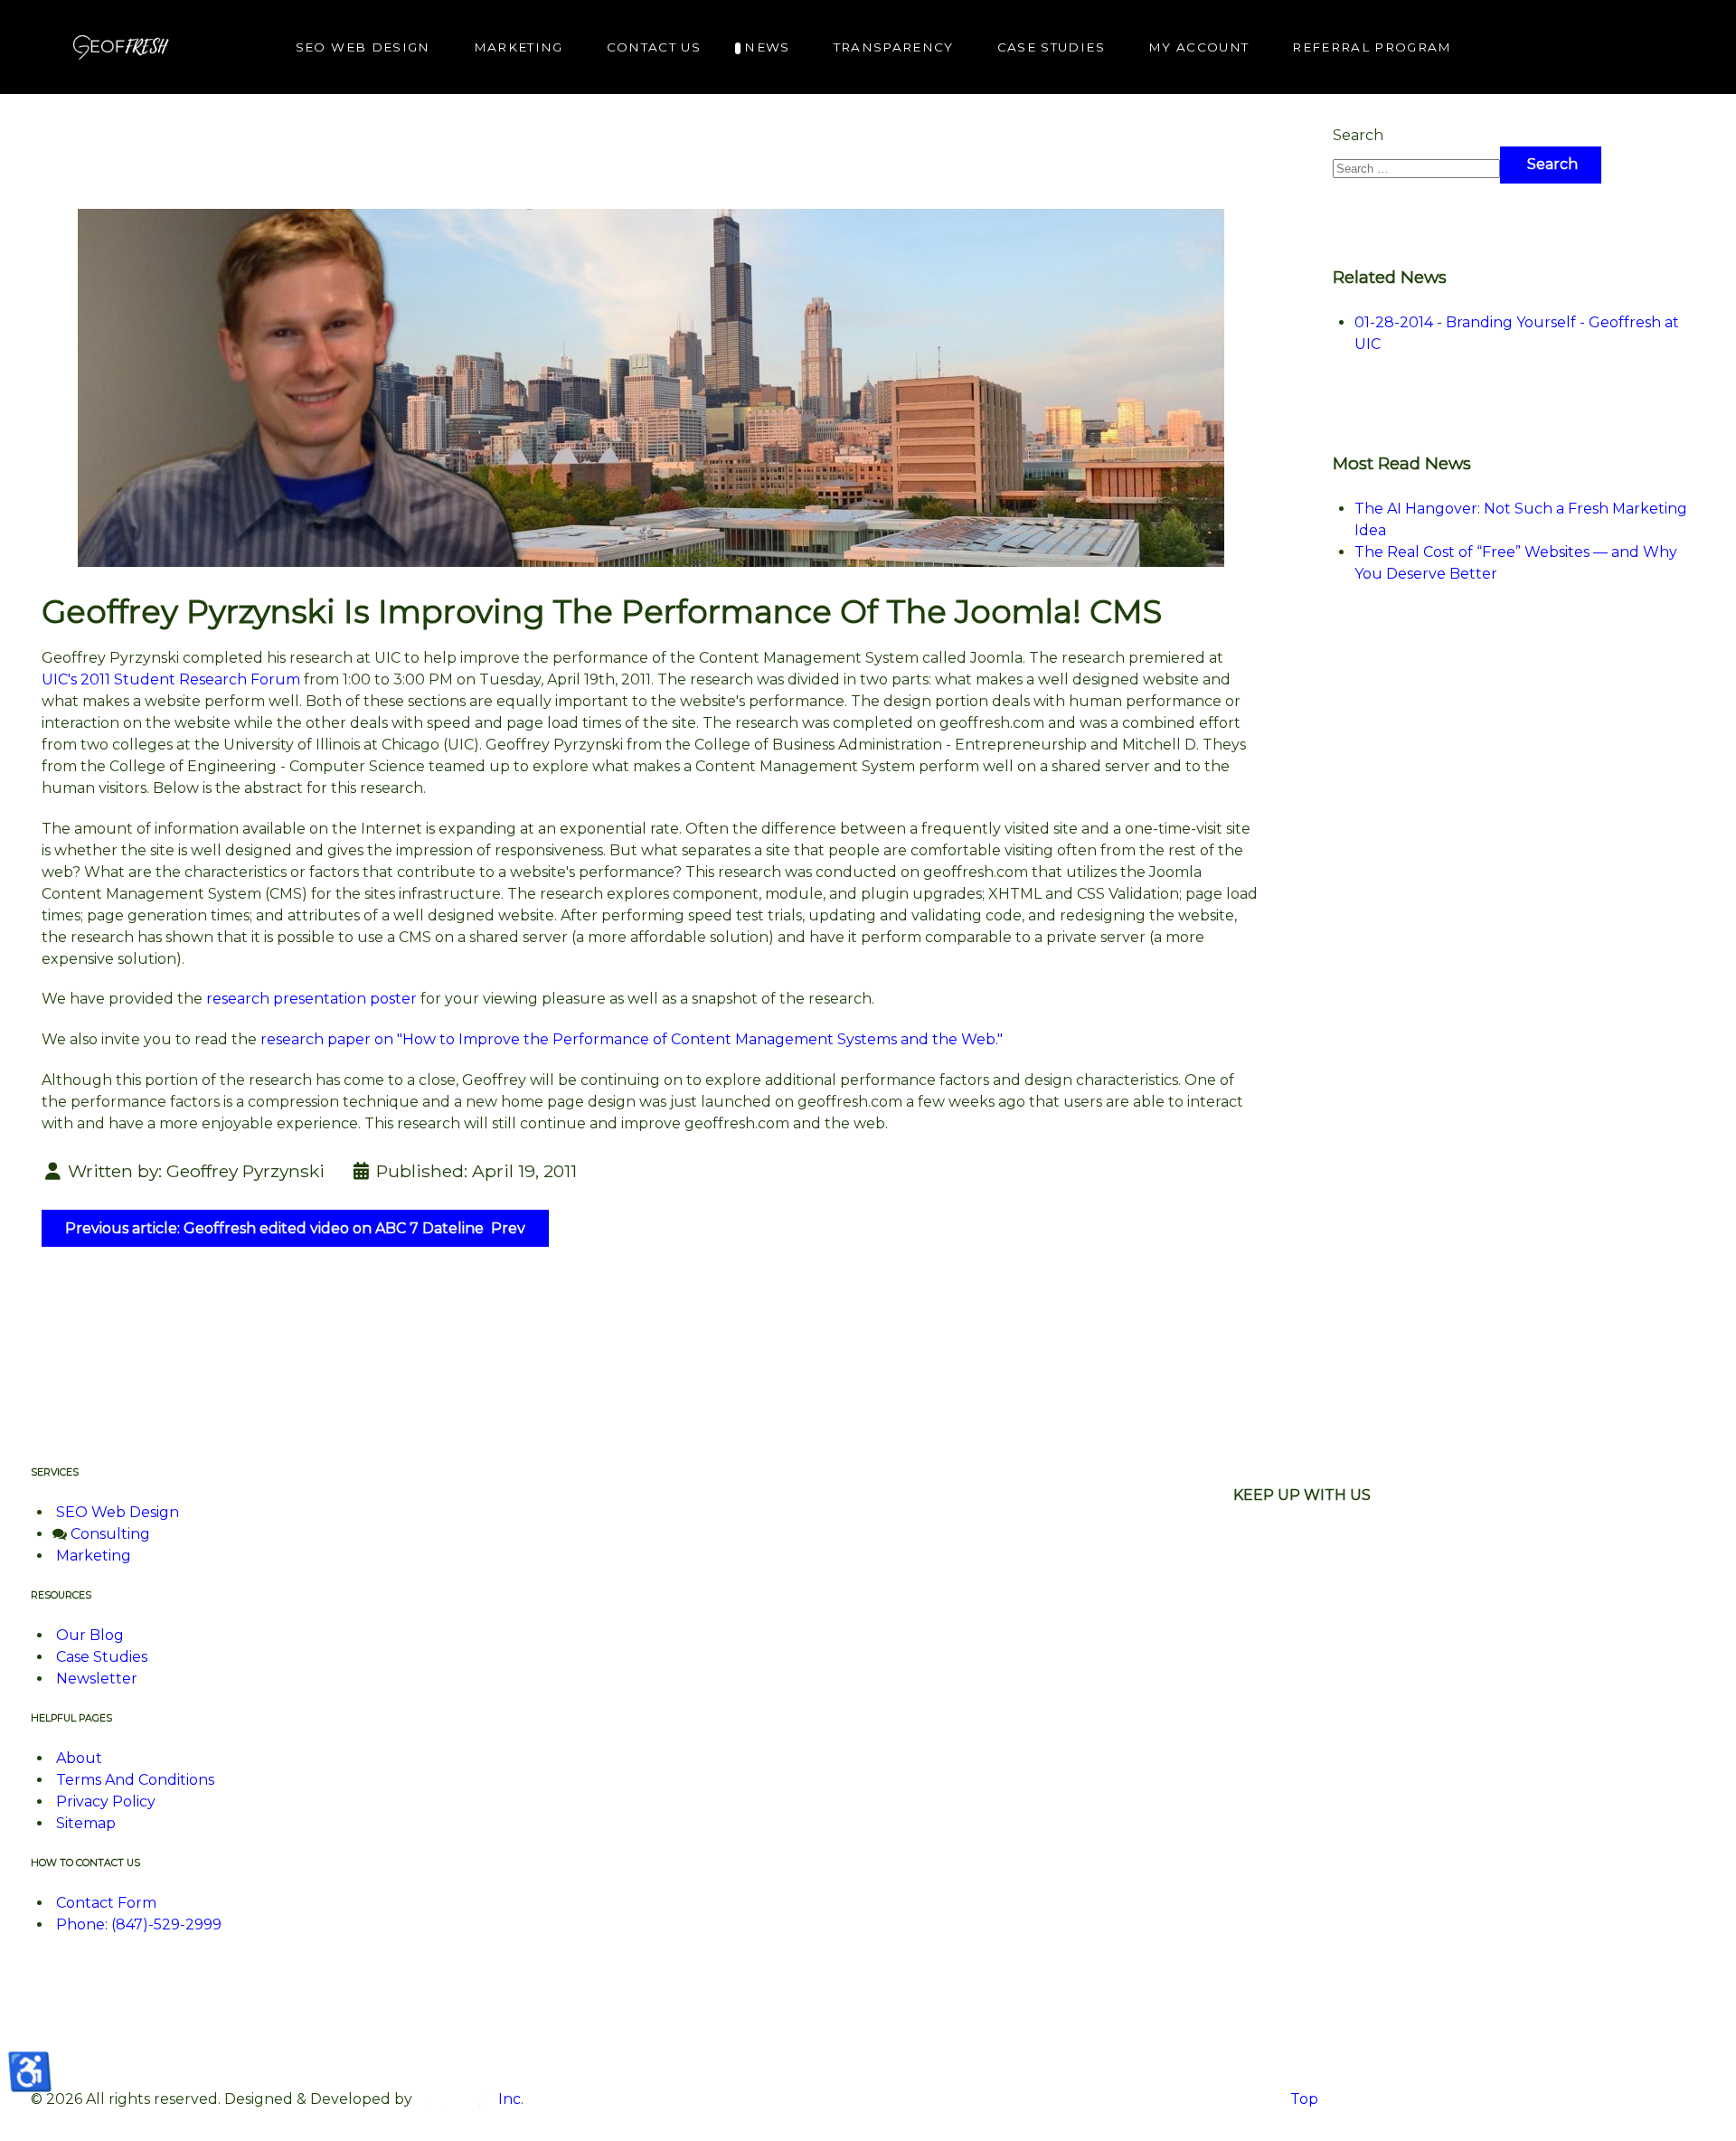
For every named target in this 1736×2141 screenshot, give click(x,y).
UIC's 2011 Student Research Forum (171, 679)
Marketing (94, 1556)
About (79, 1758)
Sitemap (86, 1823)
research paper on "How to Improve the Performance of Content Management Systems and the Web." (630, 1039)
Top (1302, 2099)
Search (1358, 135)
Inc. (509, 2099)
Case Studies (102, 1657)
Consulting (110, 1534)
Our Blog (90, 1635)
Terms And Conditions (135, 1780)
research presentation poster (311, 999)
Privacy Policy (106, 1801)
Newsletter (97, 1679)
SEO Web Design (118, 1512)
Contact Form (106, 1903)
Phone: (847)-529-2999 (139, 1924)
